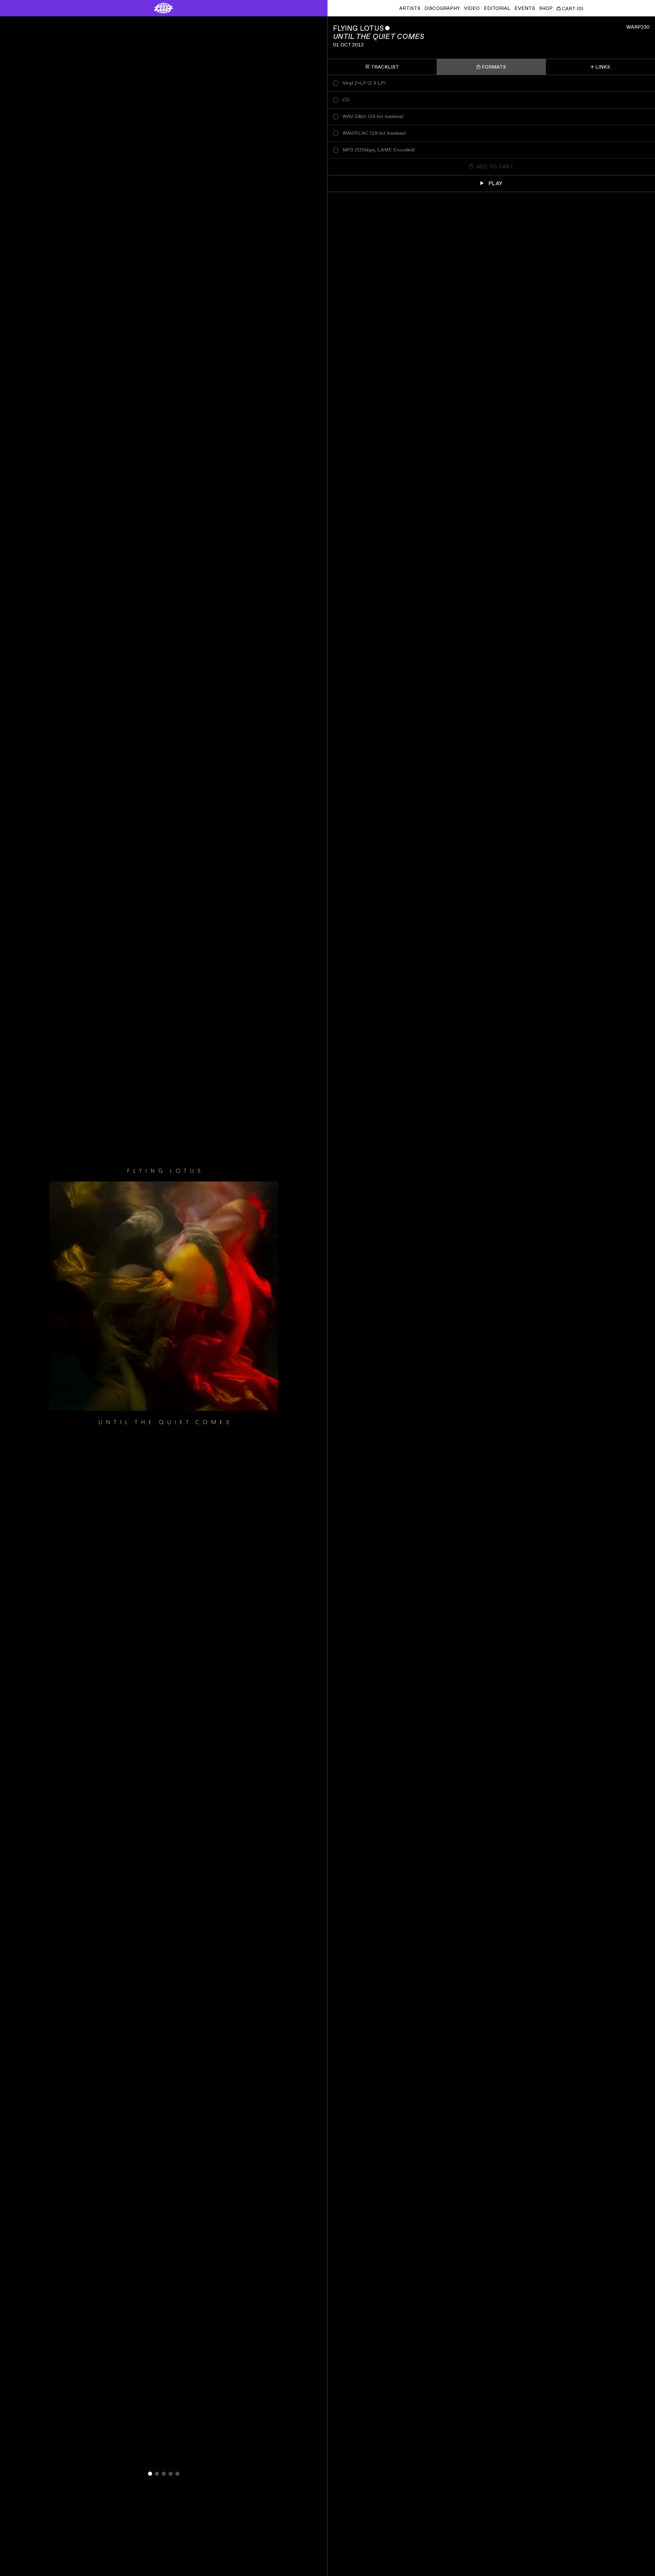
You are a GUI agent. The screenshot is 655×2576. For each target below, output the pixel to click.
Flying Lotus (358, 28)
